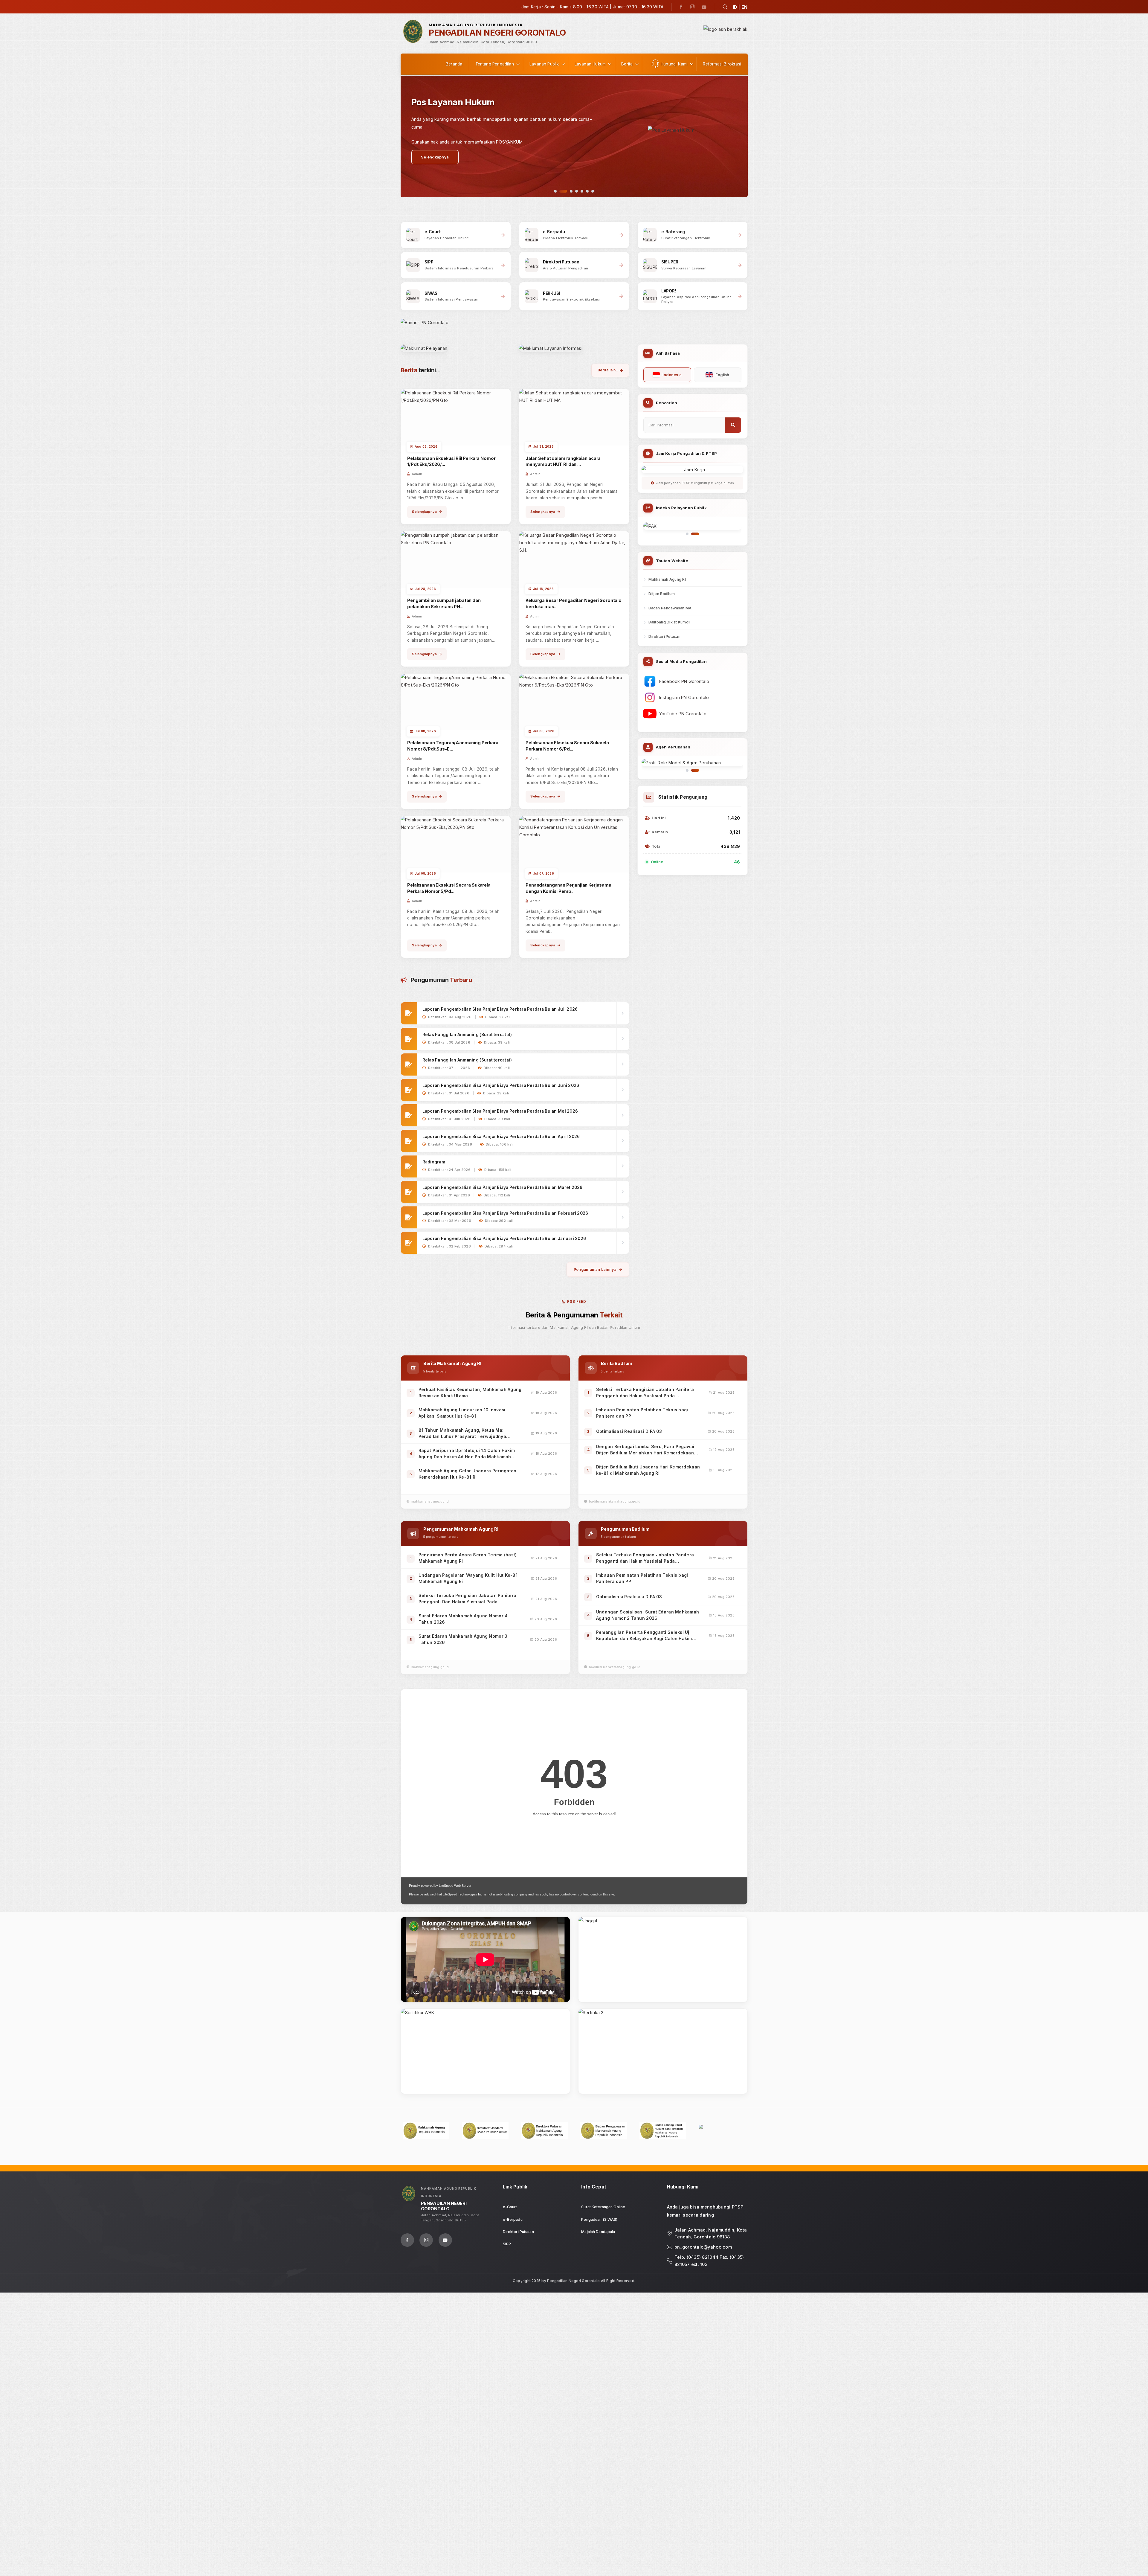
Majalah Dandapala (598, 2232)
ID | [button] (736, 7)
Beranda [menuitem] (454, 64)
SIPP (507, 2244)
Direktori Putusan (664, 636)
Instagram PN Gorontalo (684, 697)
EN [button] (745, 7)
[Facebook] (681, 7)
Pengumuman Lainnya (595, 1269)
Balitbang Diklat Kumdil (669, 622)
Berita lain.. (608, 370)
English (722, 375)
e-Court (510, 2207)
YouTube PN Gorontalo (683, 714)
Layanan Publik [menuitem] (544, 64)
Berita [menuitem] (627, 64)
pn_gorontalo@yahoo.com (703, 2247)
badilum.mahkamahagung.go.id (615, 1501)
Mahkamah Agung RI (667, 579)
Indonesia (672, 375)
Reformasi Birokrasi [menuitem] (722, 64)
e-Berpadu (513, 2219)
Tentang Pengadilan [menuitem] (495, 64)
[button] (725, 7)
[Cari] (733, 425)
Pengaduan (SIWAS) (599, 2219)
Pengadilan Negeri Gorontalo (573, 2281)
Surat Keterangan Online (603, 2207)
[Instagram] (692, 7)
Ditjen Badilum (662, 594)
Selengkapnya (424, 512)
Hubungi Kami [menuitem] (674, 64)
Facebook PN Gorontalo (684, 681)
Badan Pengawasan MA (670, 608)
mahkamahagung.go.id (430, 1501)
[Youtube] (704, 7)
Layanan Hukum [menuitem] (590, 64)
